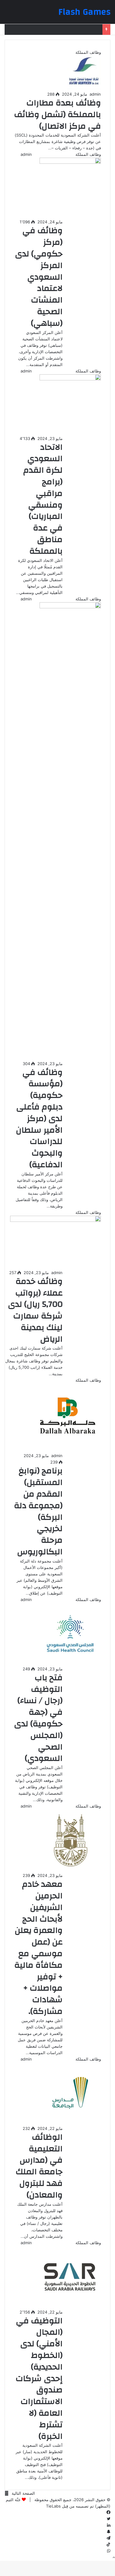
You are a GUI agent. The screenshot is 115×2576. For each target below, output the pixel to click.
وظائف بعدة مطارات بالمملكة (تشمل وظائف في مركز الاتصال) (57, 115)
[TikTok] (108, 2545)
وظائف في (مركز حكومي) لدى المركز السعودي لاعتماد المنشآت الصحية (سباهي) (39, 277)
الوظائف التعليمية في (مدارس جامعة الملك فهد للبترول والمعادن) (39, 2166)
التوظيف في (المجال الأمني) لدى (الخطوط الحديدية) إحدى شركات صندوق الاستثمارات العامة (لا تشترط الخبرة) (39, 2379)
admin (95, 94)
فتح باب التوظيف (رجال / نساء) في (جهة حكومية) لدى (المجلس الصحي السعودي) (38, 1718)
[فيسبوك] (108, 2512)
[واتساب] (109, 2551)
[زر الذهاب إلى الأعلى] (114, 2557)
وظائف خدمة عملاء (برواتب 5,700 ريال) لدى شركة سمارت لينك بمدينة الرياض (35, 1310)
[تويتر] (109, 2519)
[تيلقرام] (108, 2538)
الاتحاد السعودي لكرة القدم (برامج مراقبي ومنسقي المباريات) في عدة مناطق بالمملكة (43, 499)
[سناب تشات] (109, 2532)
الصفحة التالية (23, 2493)
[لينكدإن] (109, 2525)
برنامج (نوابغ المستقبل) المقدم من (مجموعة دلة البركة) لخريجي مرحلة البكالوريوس (38, 1511)
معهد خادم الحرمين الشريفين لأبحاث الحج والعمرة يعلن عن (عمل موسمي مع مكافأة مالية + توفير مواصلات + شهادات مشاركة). (38, 1948)
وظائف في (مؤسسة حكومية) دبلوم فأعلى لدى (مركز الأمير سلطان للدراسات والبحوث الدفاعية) (39, 1119)
